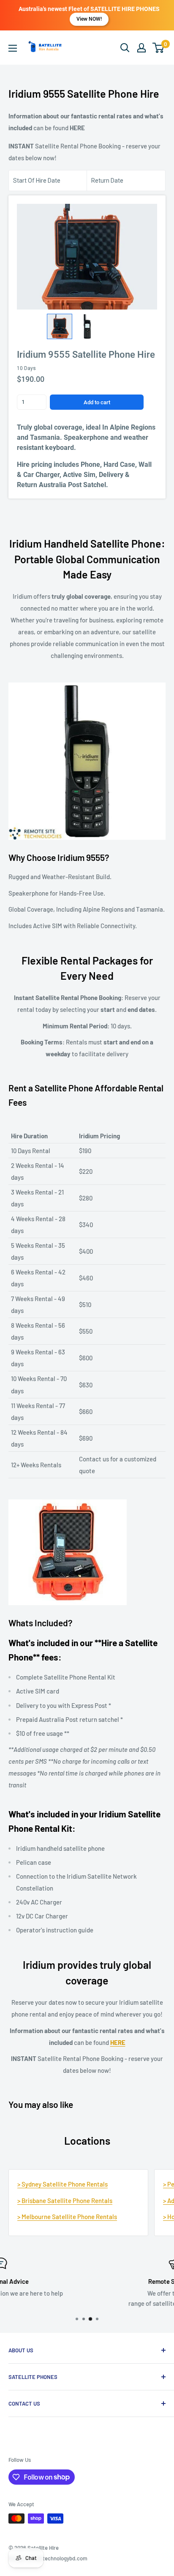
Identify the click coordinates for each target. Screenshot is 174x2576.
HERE (77, 128)
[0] (159, 48)
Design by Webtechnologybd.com (48, 2558)
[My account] (141, 48)
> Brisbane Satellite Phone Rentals (65, 2201)
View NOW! (89, 19)
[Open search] (125, 48)
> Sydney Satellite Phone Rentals (63, 2184)
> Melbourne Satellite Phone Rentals (67, 2217)
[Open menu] (13, 48)
